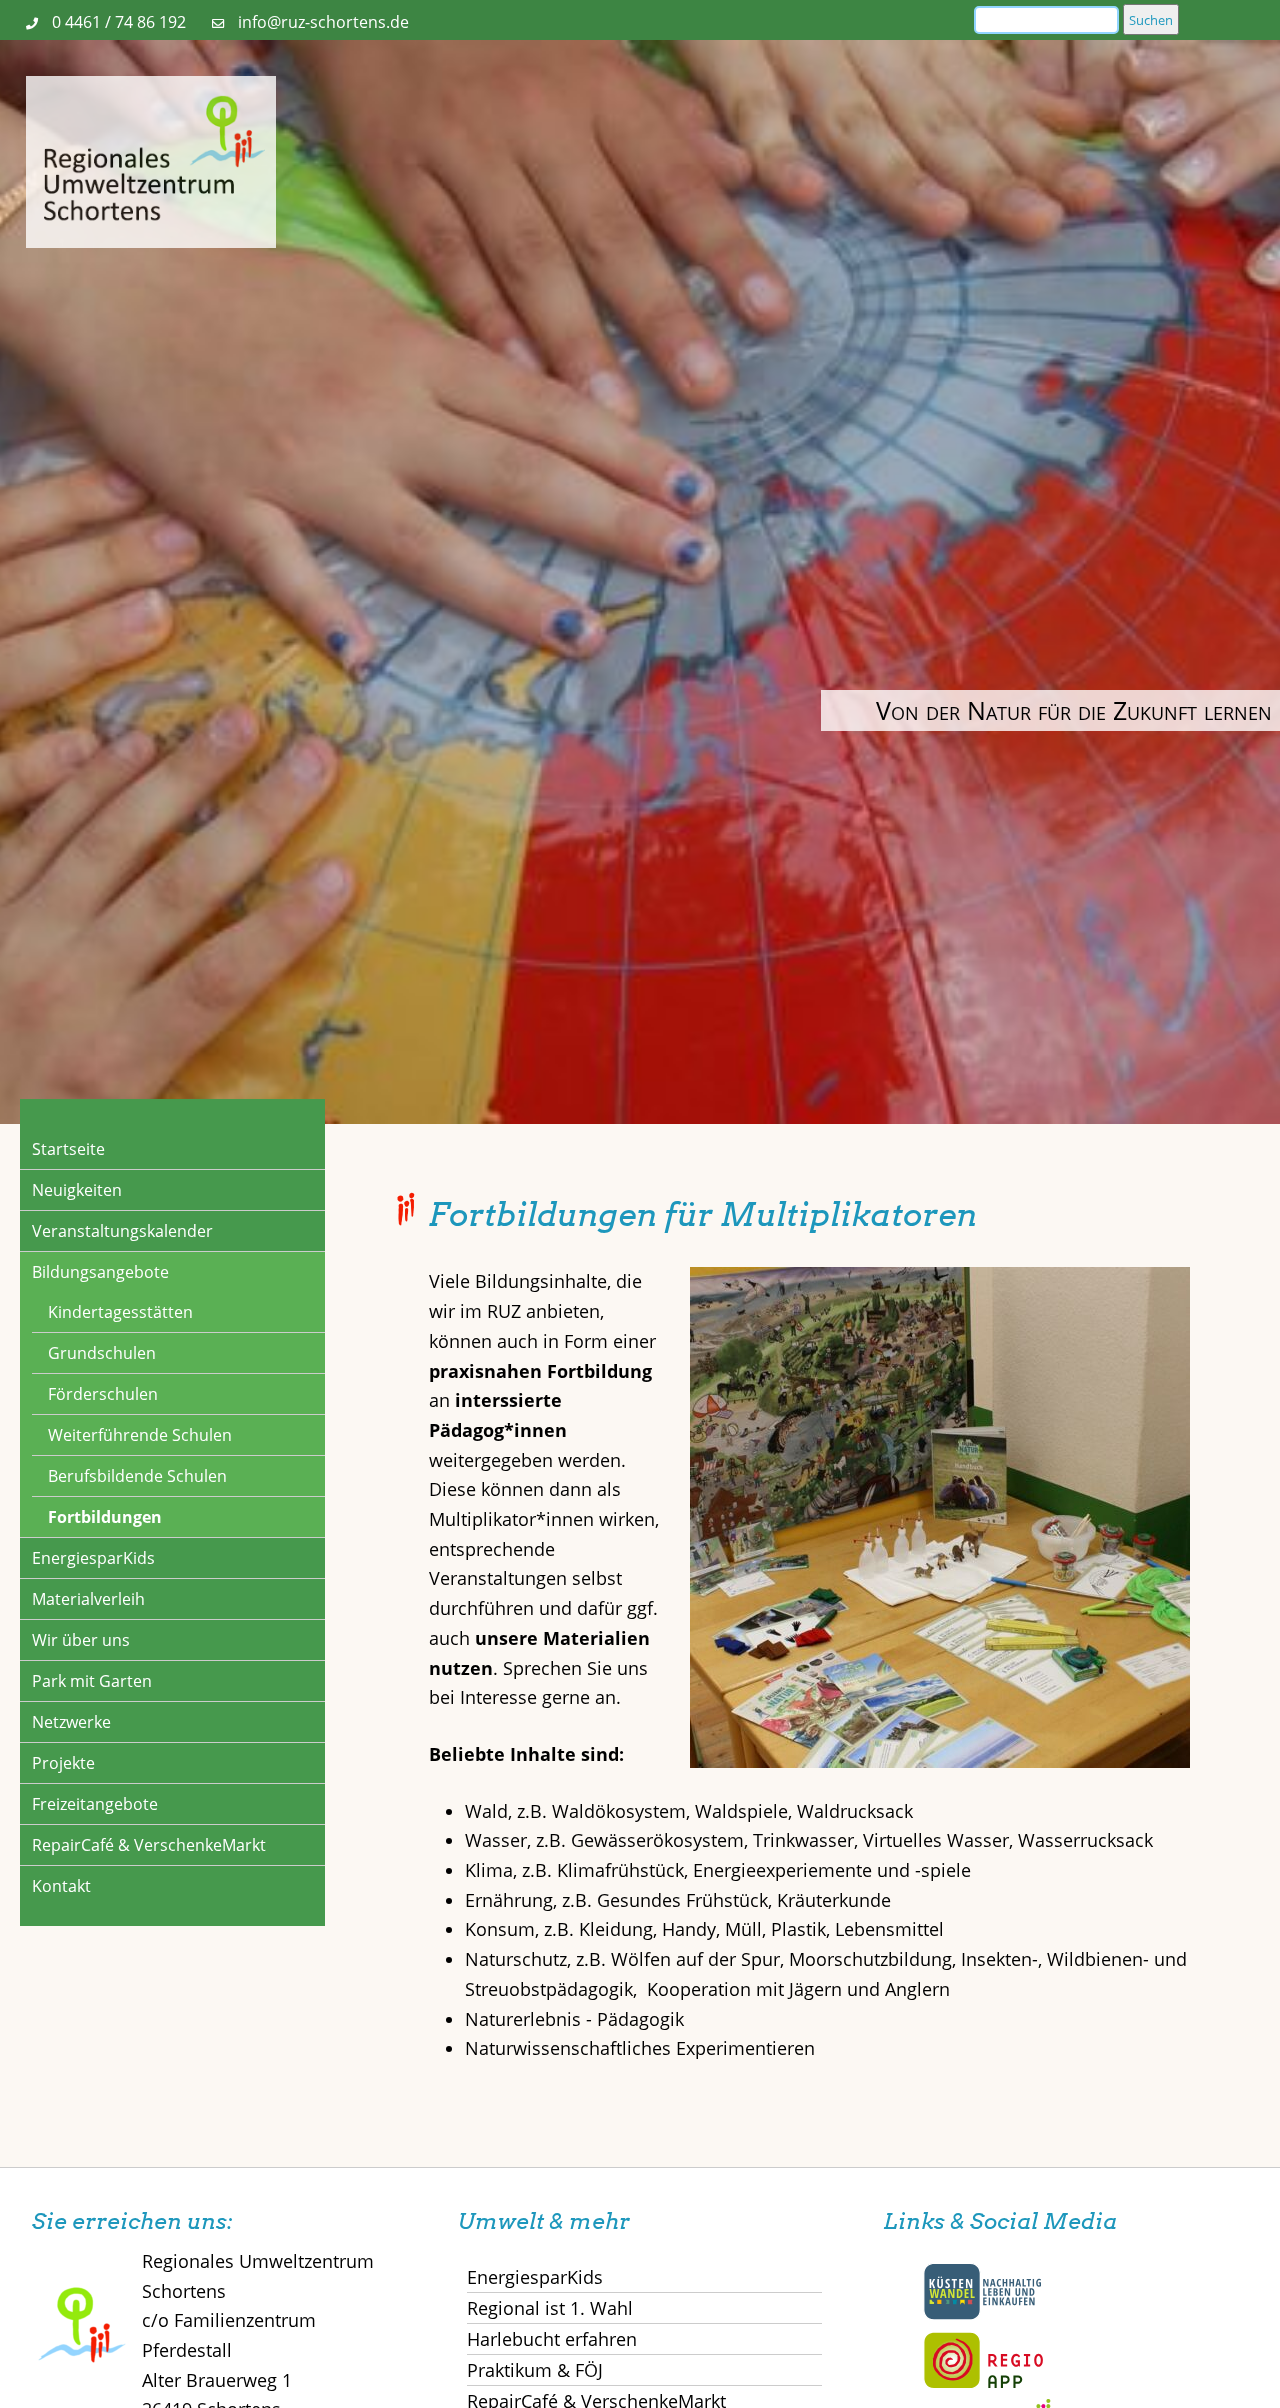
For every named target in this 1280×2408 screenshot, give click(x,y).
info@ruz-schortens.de (323, 22)
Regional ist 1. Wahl (550, 2308)
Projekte (63, 1763)
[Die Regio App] (983, 2384)
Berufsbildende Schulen (137, 1476)
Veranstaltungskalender (122, 1231)
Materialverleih (88, 1599)
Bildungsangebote (100, 1272)
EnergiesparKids (93, 1558)
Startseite (68, 1149)
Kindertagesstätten (120, 1312)
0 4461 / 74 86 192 (119, 22)
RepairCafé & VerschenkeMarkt (149, 1845)
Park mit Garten (92, 1681)
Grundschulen (102, 1353)
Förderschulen (103, 1394)
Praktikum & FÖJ (535, 2370)
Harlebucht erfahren (552, 2339)
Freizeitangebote (95, 1804)
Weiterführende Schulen (140, 1435)
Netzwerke (71, 1722)
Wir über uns (81, 1640)
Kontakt (61, 1886)
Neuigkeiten (77, 1190)
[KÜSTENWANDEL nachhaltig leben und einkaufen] (983, 2315)
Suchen (1151, 20)
